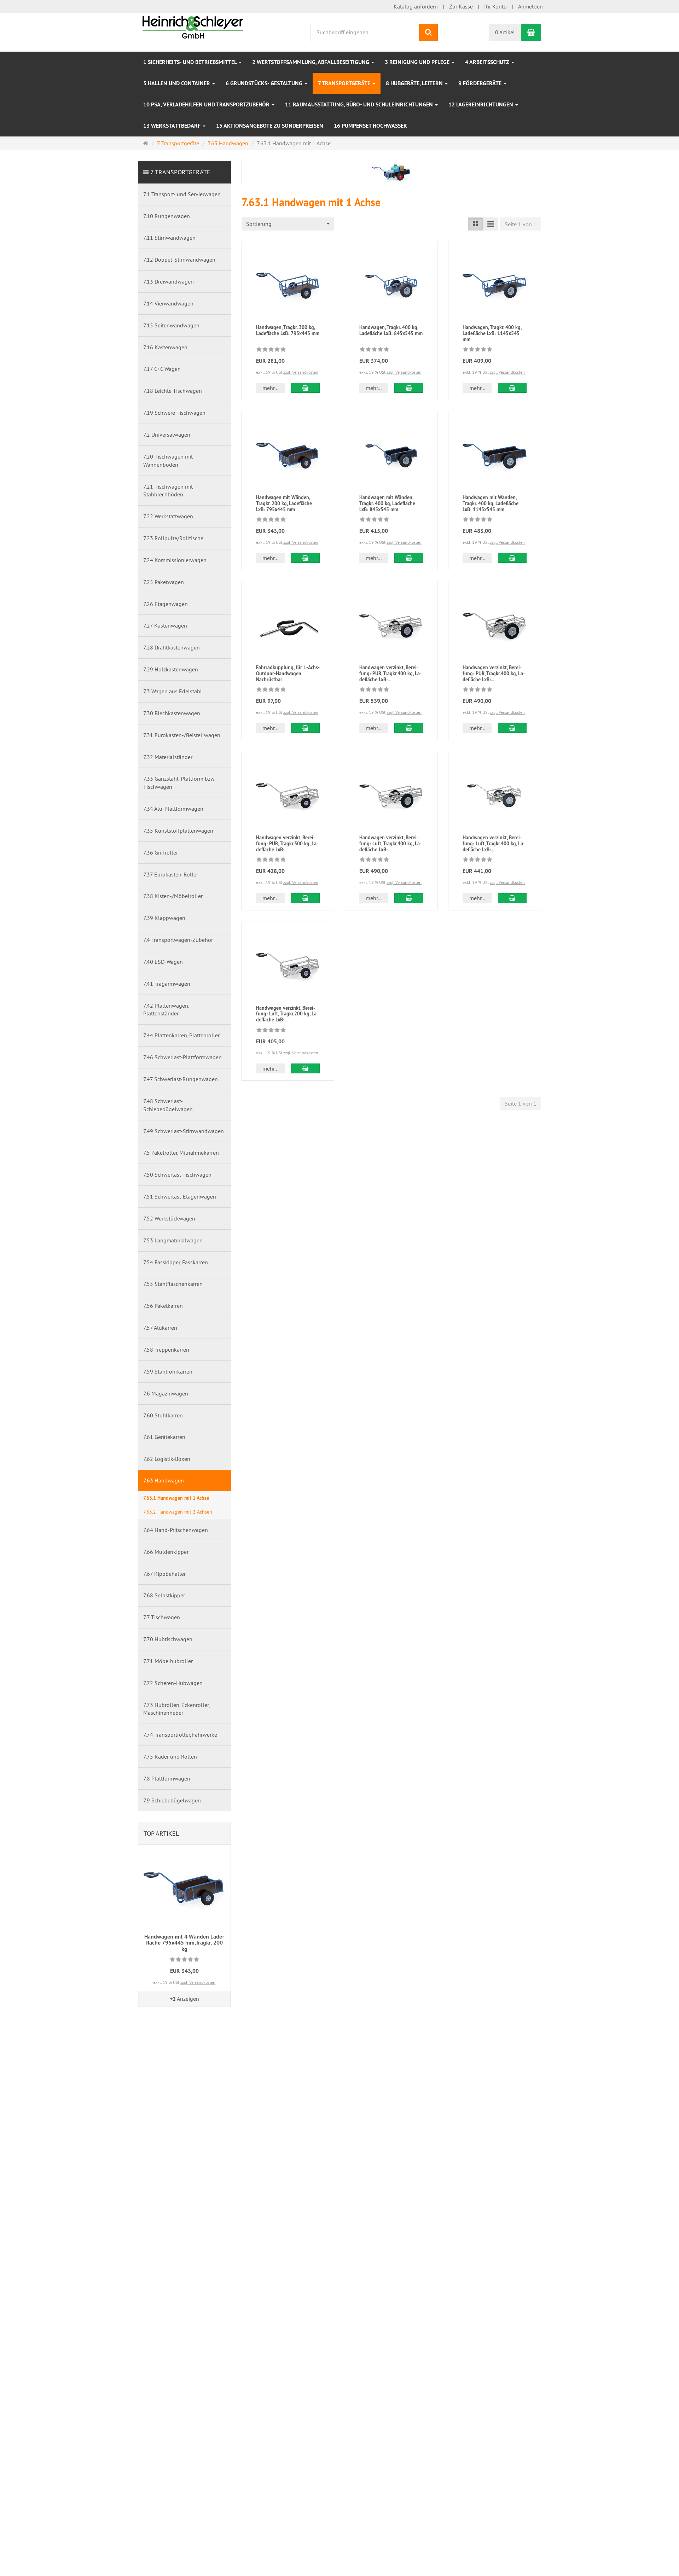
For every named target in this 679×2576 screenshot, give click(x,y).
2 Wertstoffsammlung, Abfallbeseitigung (311, 62)
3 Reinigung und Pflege (418, 62)
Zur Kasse (461, 6)
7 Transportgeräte (345, 83)
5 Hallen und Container (177, 83)
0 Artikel (505, 32)
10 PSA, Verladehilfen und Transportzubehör (207, 104)
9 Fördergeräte (481, 83)
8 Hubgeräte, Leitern (415, 83)
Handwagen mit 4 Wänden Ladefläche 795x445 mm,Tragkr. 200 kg (184, 1943)
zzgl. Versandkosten (301, 372)
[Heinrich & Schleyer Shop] (193, 27)
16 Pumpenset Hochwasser (370, 126)
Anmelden (530, 6)
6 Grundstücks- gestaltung (265, 83)
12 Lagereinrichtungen (481, 104)
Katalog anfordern (416, 6)
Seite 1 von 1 (521, 224)
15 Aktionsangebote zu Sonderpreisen (270, 126)
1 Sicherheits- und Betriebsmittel (191, 62)
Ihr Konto (495, 6)
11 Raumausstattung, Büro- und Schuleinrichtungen (360, 104)
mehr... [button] (270, 388)
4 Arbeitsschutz (488, 62)
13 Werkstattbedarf (173, 126)
